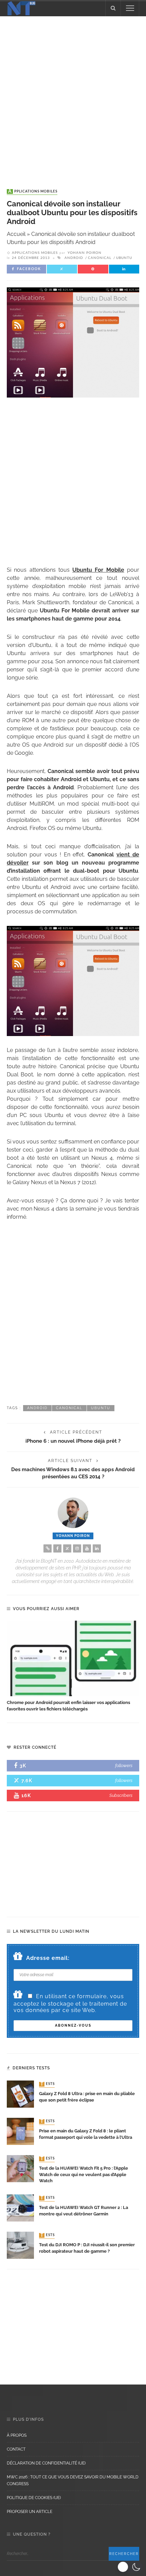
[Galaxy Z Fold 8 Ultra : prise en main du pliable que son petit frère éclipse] (20, 2094)
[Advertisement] (73, 96)
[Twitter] (67, 1548)
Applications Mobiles (33, 191)
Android (74, 258)
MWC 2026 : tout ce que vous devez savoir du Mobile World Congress (73, 2480)
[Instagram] (77, 1548)
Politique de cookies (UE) (34, 2498)
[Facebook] (57, 1548)
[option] (73, 1667)
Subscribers (121, 1795)
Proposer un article (30, 2512)
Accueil (16, 234)
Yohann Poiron (85, 253)
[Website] (48, 1548)
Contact (16, 2449)
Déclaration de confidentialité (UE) (46, 2463)
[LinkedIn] (97, 1548)
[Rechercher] (113, 8)
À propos (17, 2435)
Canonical (100, 258)
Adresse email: (48, 1958)
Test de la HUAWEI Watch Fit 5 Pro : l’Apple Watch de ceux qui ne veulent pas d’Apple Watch (84, 2175)
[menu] (130, 8)
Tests (48, 2084)
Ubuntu (124, 258)
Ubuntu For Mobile (98, 570)
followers (124, 1766)
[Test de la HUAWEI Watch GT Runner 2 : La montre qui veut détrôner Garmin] (20, 2207)
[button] (130, 2567)
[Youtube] (87, 1548)
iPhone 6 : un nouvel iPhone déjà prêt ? (73, 1441)
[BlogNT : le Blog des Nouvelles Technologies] (21, 8)
